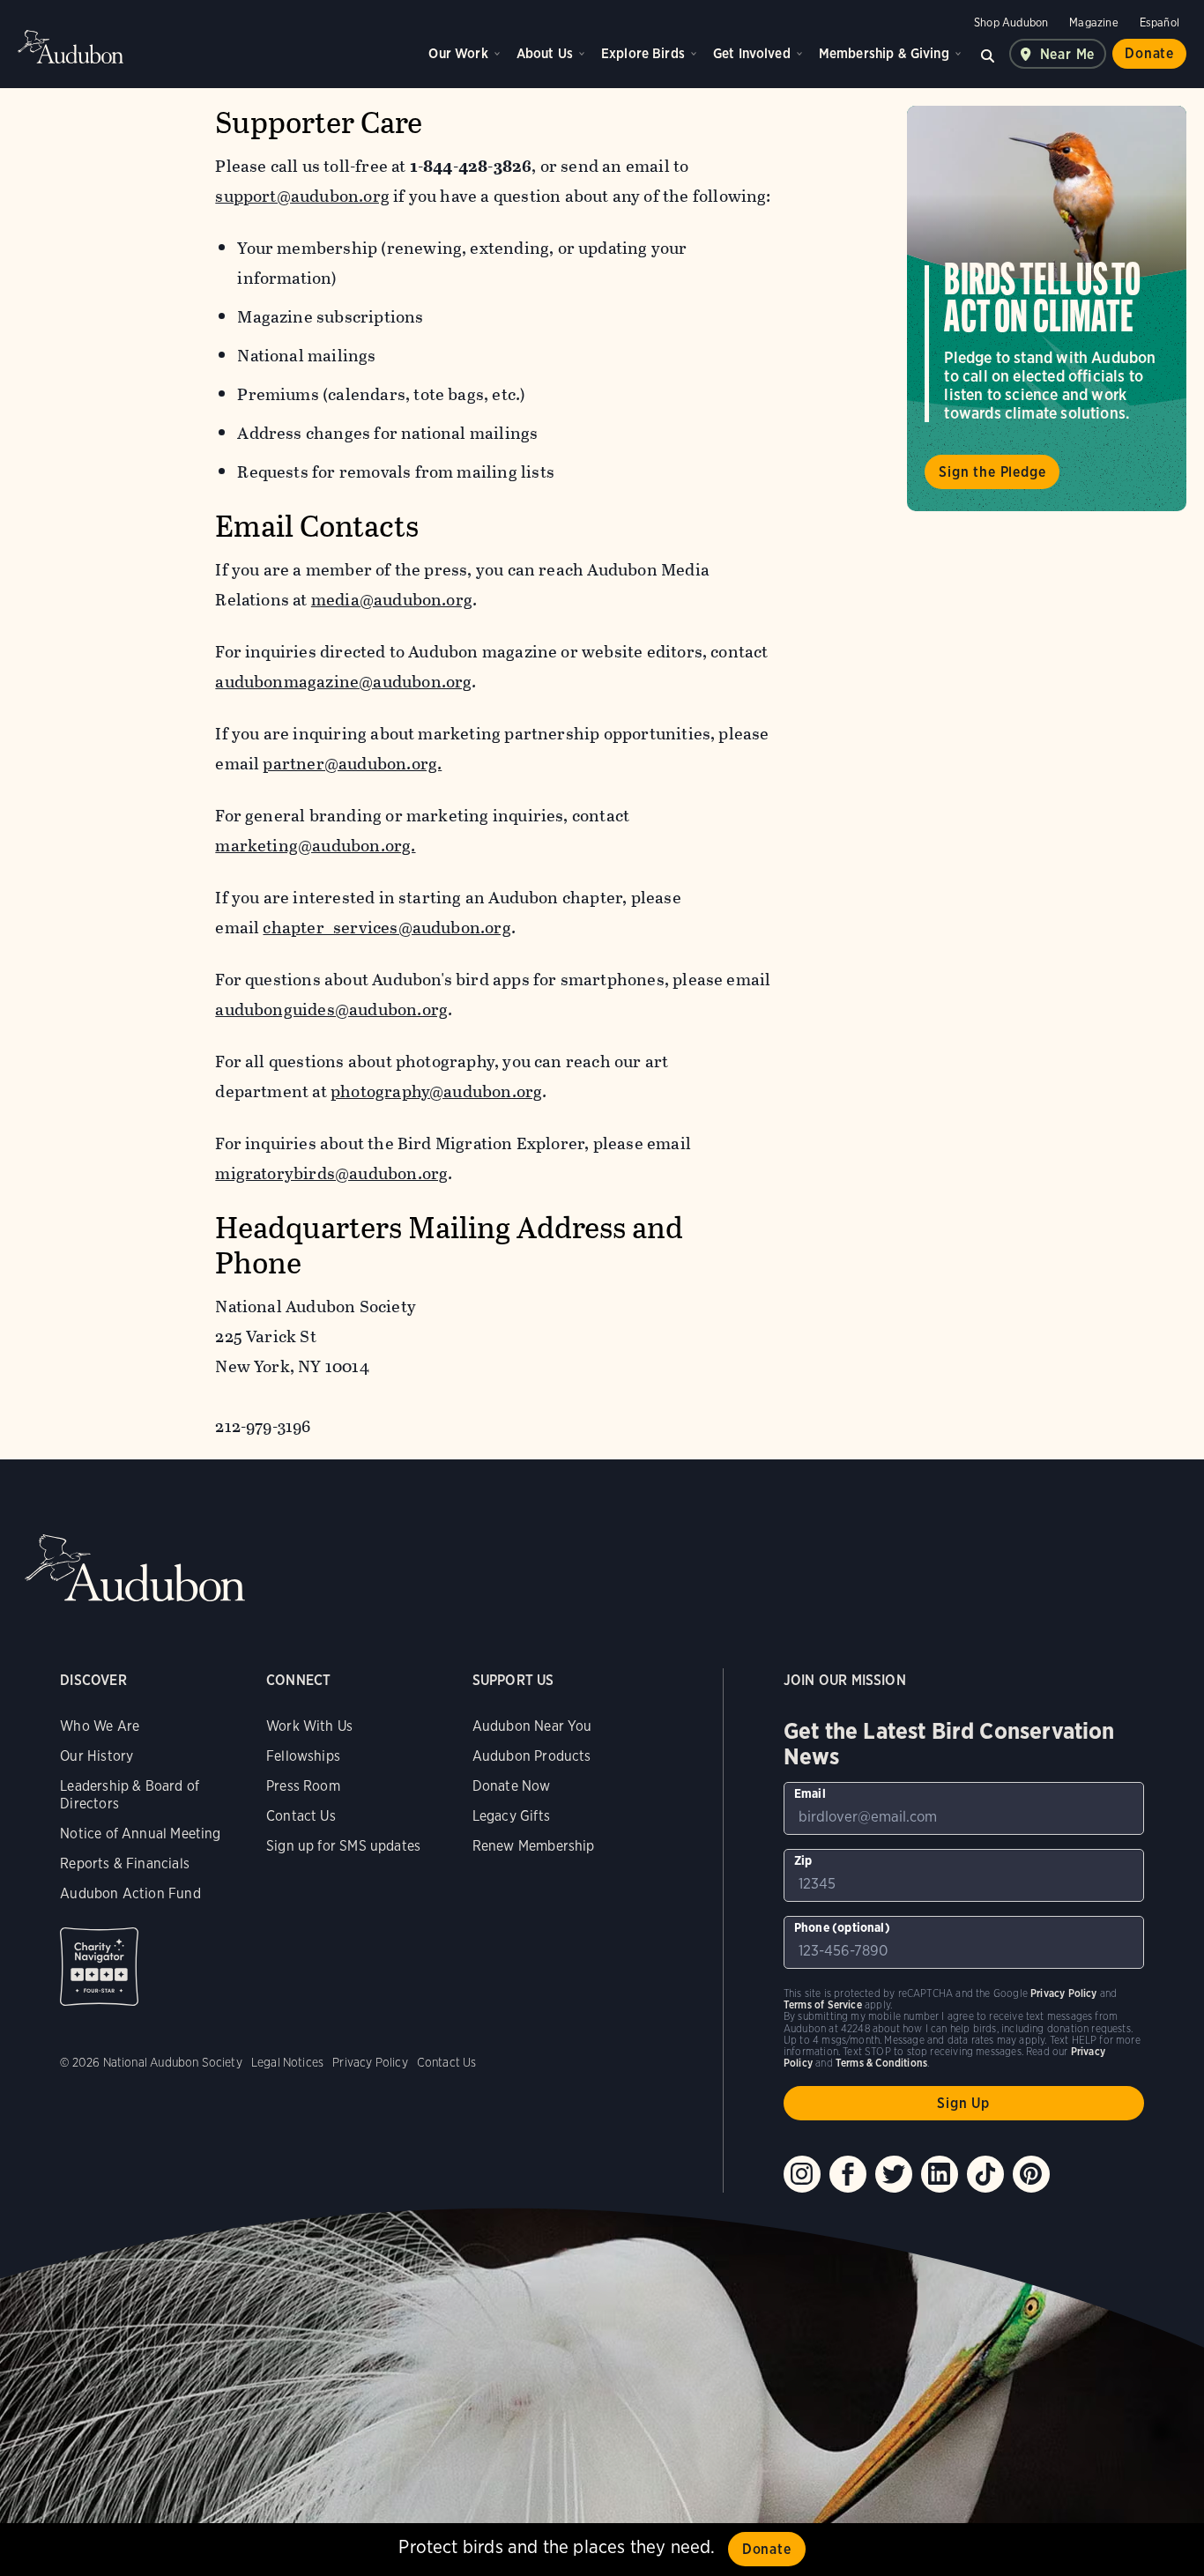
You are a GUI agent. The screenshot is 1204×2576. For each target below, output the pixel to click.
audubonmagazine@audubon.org (343, 682)
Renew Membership (534, 1846)
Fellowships (303, 1756)
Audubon (71, 47)
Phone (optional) (842, 1927)
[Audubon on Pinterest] (1031, 2174)
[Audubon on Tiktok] (985, 2174)
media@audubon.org (392, 600)
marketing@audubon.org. (315, 846)
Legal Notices (287, 2062)
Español (1159, 22)
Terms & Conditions (881, 2063)
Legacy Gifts (511, 1816)
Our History (97, 1756)
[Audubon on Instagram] (802, 2174)
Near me (1068, 54)
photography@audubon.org (436, 1091)
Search (988, 54)
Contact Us (301, 1816)
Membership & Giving (884, 53)
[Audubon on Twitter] (894, 2174)
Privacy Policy (370, 2062)
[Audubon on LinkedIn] (940, 2174)
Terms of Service (823, 2004)
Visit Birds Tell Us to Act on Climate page (1047, 308)
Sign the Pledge (992, 472)
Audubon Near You (532, 1726)
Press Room (303, 1786)
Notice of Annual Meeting (140, 1834)
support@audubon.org (302, 196)
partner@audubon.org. (352, 764)
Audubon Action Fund (130, 1893)
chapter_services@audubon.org (386, 928)
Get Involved (752, 53)
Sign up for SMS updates (343, 1846)
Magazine (1093, 22)
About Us (545, 53)
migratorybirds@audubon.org (331, 1173)
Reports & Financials (125, 1863)
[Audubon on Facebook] (848, 2174)
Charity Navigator (99, 1967)
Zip (803, 1860)
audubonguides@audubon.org (331, 1010)
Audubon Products (532, 1756)
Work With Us (309, 1726)
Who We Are (100, 1726)
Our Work (458, 53)
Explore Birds (643, 53)
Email (810, 1793)
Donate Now (512, 1786)
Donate (1149, 53)
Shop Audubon (1011, 22)
